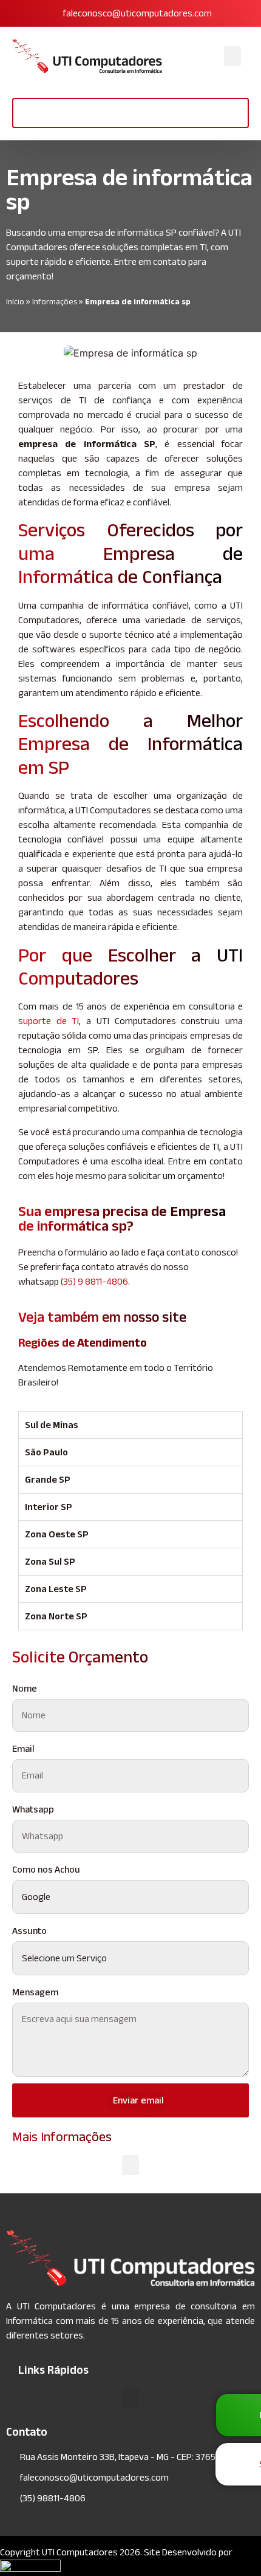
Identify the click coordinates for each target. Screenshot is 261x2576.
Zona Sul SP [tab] (50, 1561)
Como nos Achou (46, 1869)
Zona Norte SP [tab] (56, 1616)
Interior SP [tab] (49, 1507)
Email (23, 1748)
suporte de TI (49, 1021)
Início (15, 302)
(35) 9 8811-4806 (94, 1281)
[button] (232, 56)
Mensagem (35, 1992)
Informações (55, 302)
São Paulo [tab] (46, 1452)
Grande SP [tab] (48, 1479)
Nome (25, 1688)
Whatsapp (33, 1809)
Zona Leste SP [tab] (56, 1589)
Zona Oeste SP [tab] (57, 1534)
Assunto (29, 1931)
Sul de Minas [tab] (52, 1425)
